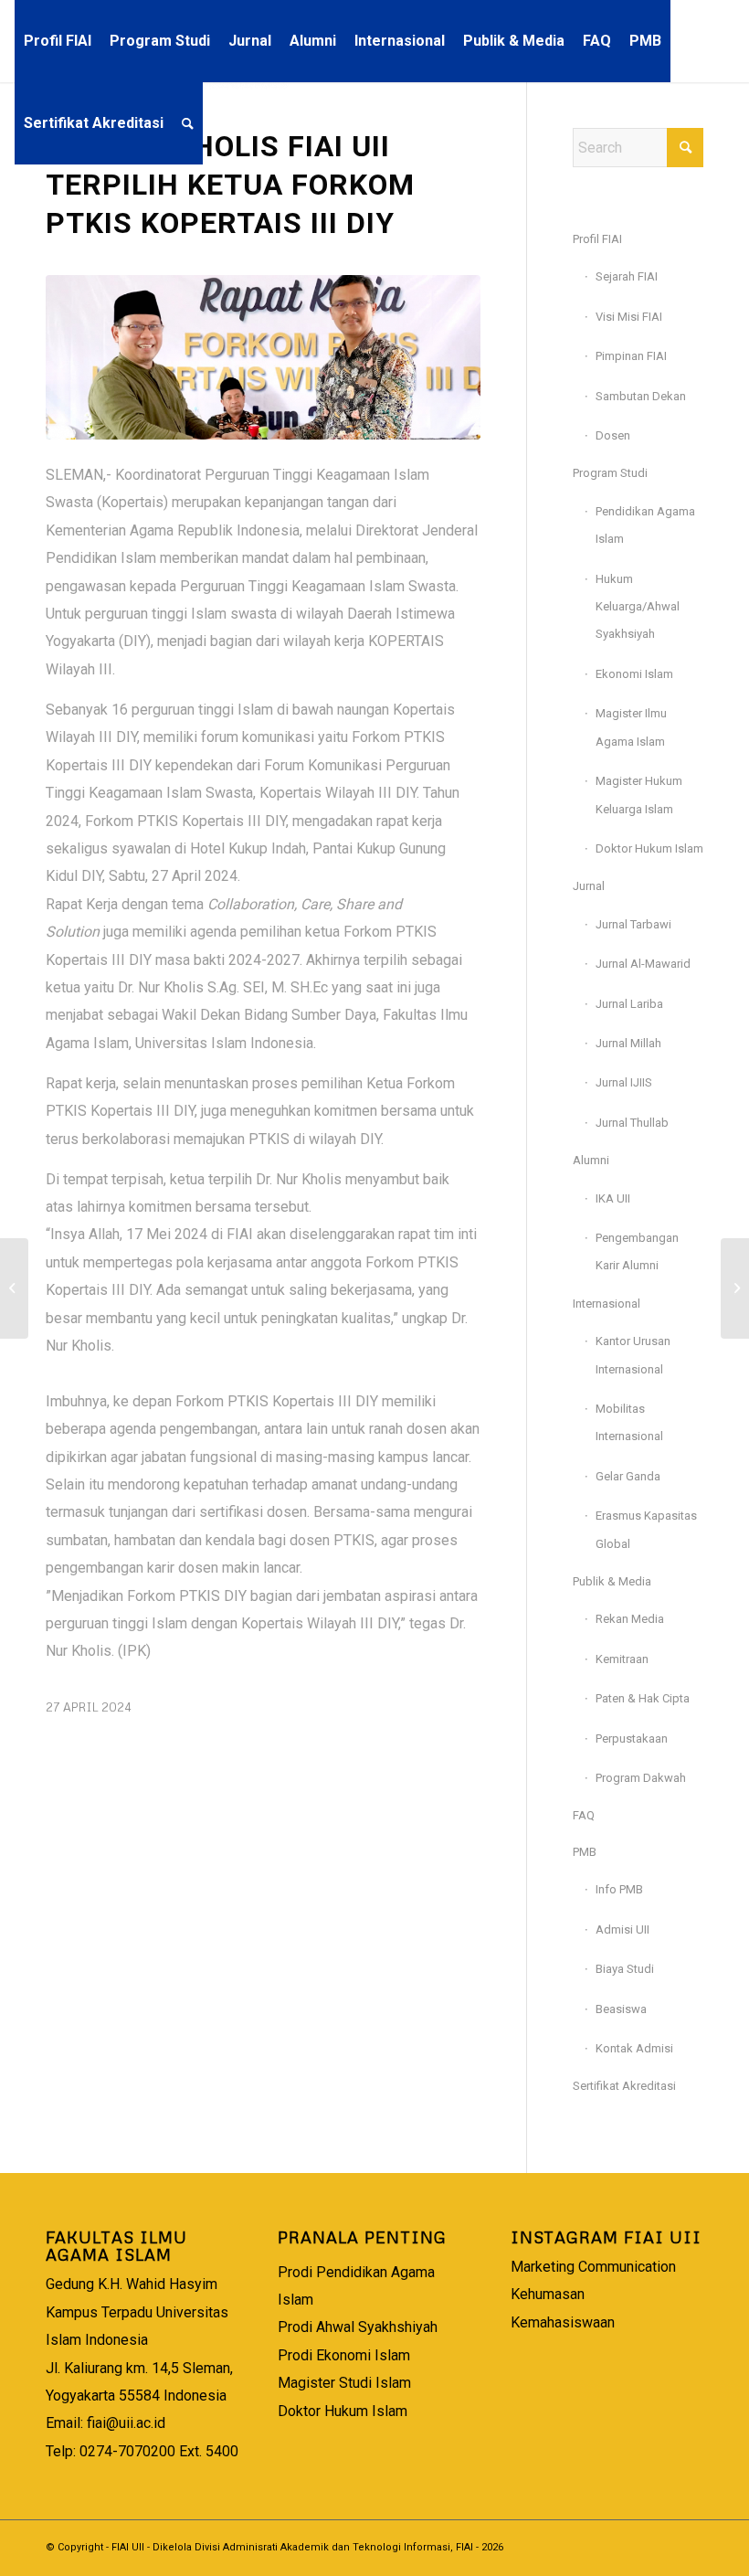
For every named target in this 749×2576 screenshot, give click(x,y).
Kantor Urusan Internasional (633, 1355)
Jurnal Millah (628, 1043)
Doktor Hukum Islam (649, 848)
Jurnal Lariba (629, 1004)
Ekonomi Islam (634, 674)
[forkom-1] (263, 358)
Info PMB (619, 1889)
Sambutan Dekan (641, 396)
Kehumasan (548, 2294)
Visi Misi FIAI (629, 317)
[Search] (188, 123)
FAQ (584, 1815)
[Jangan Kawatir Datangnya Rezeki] (14, 1288)
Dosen (613, 435)
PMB (585, 1852)
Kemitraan (622, 1659)
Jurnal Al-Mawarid (643, 964)
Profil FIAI (597, 239)
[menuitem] (58, 41)
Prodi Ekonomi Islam (344, 2355)
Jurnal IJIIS (624, 1082)
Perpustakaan (632, 1739)
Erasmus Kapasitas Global (646, 1529)
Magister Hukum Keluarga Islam (639, 795)
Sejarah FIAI (627, 276)
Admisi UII (622, 1929)
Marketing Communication (593, 2267)
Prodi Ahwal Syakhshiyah (358, 2327)
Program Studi (610, 473)
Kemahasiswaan (563, 2322)
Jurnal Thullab (632, 1123)
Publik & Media (612, 1581)
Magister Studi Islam (344, 2383)
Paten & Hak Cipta (643, 1698)
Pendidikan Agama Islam (645, 525)
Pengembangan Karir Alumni (637, 1251)
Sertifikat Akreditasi (624, 2086)
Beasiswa (621, 2009)
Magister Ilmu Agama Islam (631, 727)
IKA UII (613, 1198)
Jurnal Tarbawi (633, 924)
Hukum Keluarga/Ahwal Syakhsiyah (638, 607)
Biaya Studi (625, 1969)
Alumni (591, 1160)
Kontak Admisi (634, 2048)
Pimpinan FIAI (631, 356)
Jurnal (589, 886)
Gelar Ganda (628, 1476)
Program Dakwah (641, 1778)
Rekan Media (630, 1619)
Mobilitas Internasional (629, 1422)
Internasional (607, 1304)
